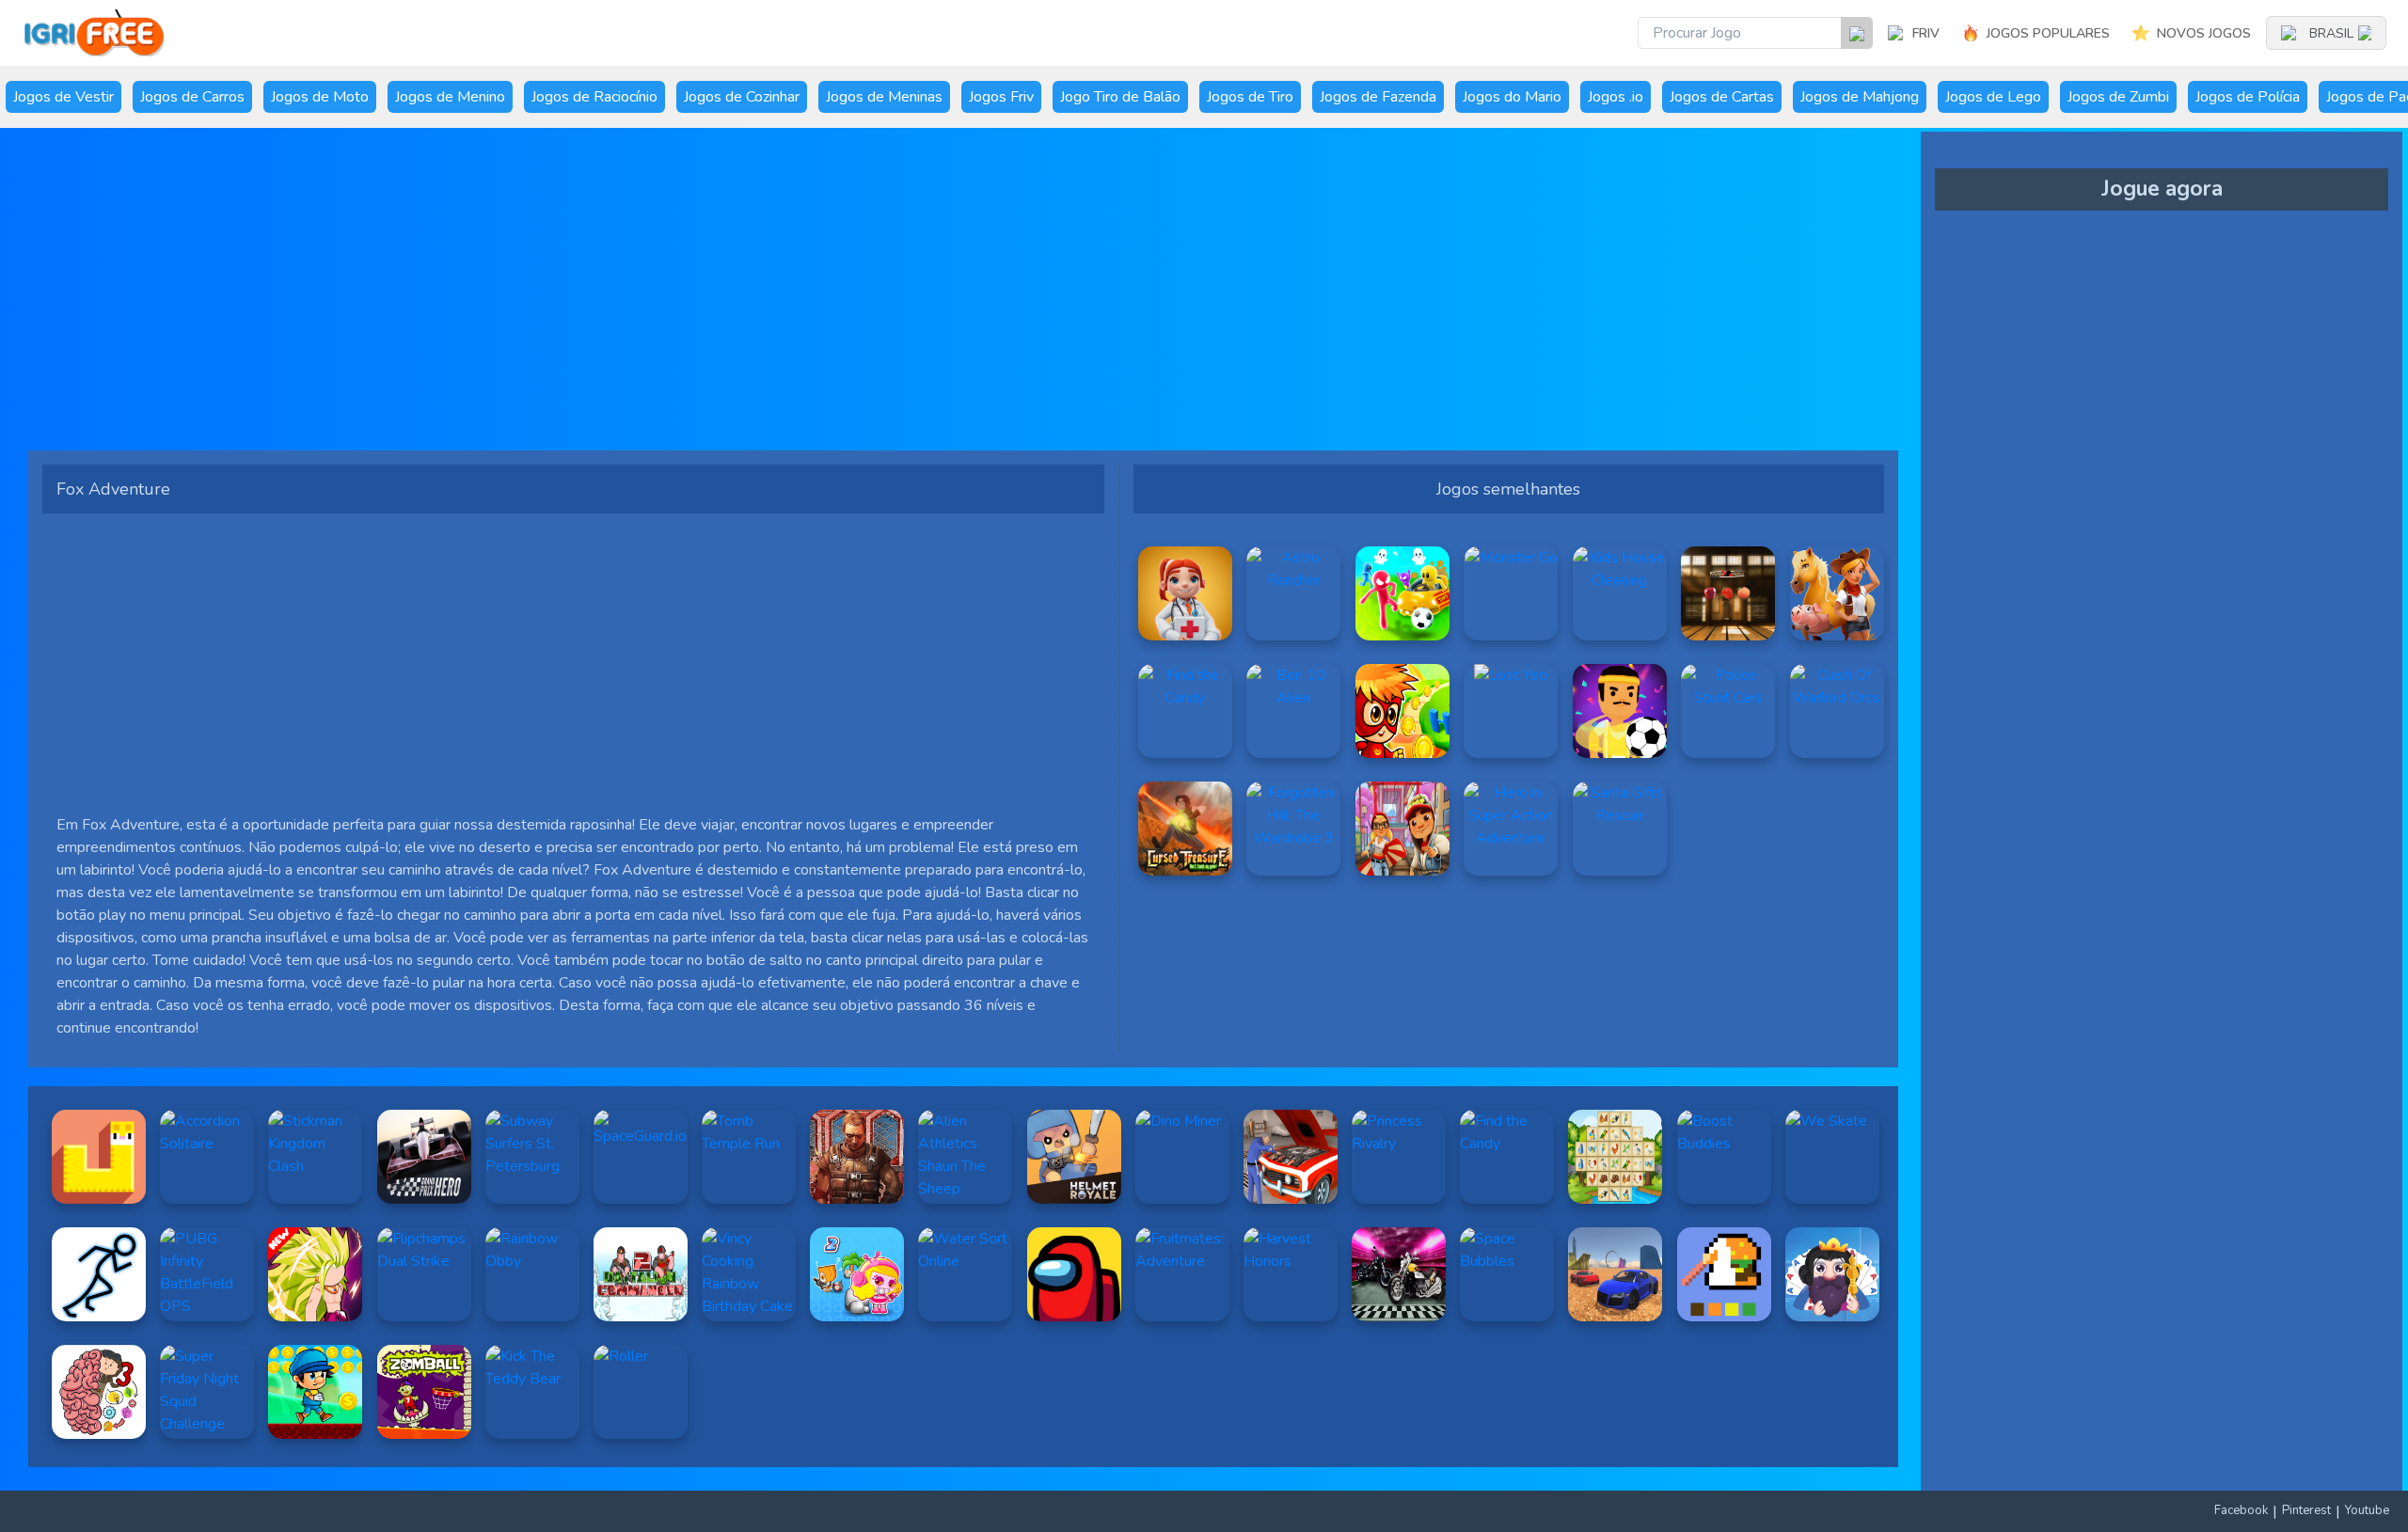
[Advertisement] (607, 296)
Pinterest (2306, 1510)
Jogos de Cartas (1722, 97)
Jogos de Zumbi (2118, 97)
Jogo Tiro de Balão (1120, 97)
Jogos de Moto (320, 97)
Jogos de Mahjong (1860, 97)
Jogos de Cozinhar (742, 97)
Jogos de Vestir (63, 97)
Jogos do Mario (1512, 97)
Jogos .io (1616, 97)
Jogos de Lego (1993, 97)
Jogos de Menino (450, 97)
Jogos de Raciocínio (594, 97)
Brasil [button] (2331, 33)
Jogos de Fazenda (1378, 97)
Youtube (2367, 1510)
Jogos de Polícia (2248, 97)
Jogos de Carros (192, 97)
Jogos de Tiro (1250, 97)
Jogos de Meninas (884, 97)
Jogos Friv (1001, 97)
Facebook (2241, 1510)
